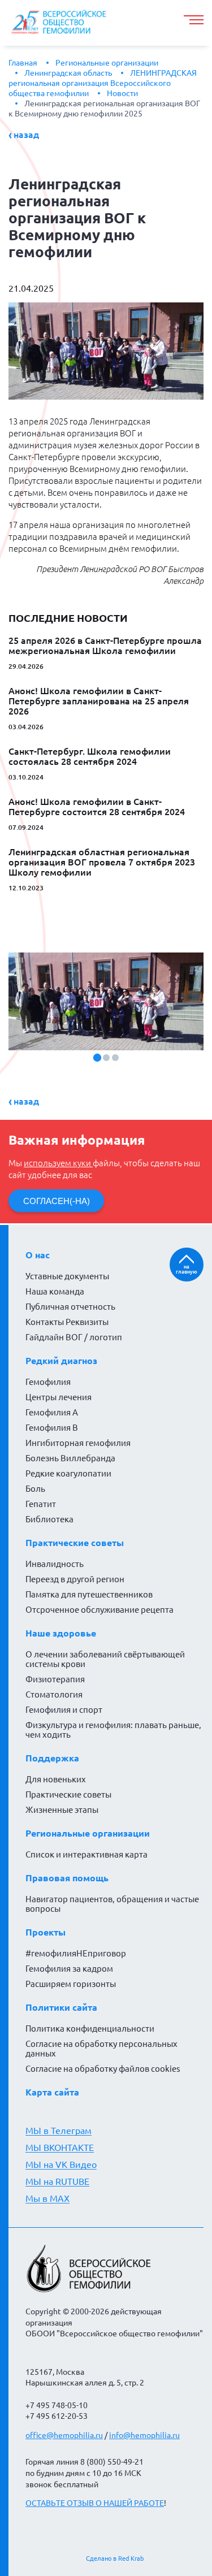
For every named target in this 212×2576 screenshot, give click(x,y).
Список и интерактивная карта (86, 1854)
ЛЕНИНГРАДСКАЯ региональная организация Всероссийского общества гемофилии (103, 83)
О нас (38, 1255)
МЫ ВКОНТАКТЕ (60, 2148)
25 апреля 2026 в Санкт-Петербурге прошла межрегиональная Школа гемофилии (105, 646)
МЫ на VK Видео (61, 2164)
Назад (26, 135)
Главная (23, 63)
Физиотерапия (55, 1679)
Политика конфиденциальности (90, 2029)
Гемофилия (48, 1382)
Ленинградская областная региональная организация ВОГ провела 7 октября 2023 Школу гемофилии (102, 862)
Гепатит (41, 1504)
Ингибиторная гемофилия (78, 1443)
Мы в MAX (47, 2198)
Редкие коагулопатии (68, 1473)
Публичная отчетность (70, 1307)
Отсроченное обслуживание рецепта (99, 1610)
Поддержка (52, 1758)
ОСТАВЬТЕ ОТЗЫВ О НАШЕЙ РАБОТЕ (95, 2503)
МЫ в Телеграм (59, 2131)
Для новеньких (56, 1779)
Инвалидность (55, 1564)
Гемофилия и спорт (64, 1710)
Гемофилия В (52, 1428)
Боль (35, 1489)
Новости (122, 93)
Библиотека (49, 1519)
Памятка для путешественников (89, 1594)
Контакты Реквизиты (67, 1322)
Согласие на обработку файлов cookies (103, 2069)
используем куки (58, 1163)
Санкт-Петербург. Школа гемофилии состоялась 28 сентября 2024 (90, 756)
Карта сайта (52, 2092)
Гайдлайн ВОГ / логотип (74, 1337)
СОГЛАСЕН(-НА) (57, 1201)
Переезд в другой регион (75, 1579)
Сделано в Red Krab (115, 2558)
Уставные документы (67, 1276)
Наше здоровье (61, 1633)
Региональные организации (107, 63)
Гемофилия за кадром (69, 1969)
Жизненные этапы (62, 1810)
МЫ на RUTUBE (57, 2181)
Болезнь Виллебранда (70, 1458)
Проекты (46, 1932)
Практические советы (75, 1543)
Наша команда (55, 1291)
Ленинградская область (68, 73)
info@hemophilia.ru (144, 2435)
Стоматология (54, 1694)
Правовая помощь (67, 1878)
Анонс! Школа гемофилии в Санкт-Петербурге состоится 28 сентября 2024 (97, 807)
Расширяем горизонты (71, 1984)
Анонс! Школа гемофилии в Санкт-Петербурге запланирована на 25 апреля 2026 (99, 701)
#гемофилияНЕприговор (76, 1953)
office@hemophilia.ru (64, 2435)
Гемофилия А (52, 1412)
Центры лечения (59, 1397)
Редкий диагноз (61, 1361)
